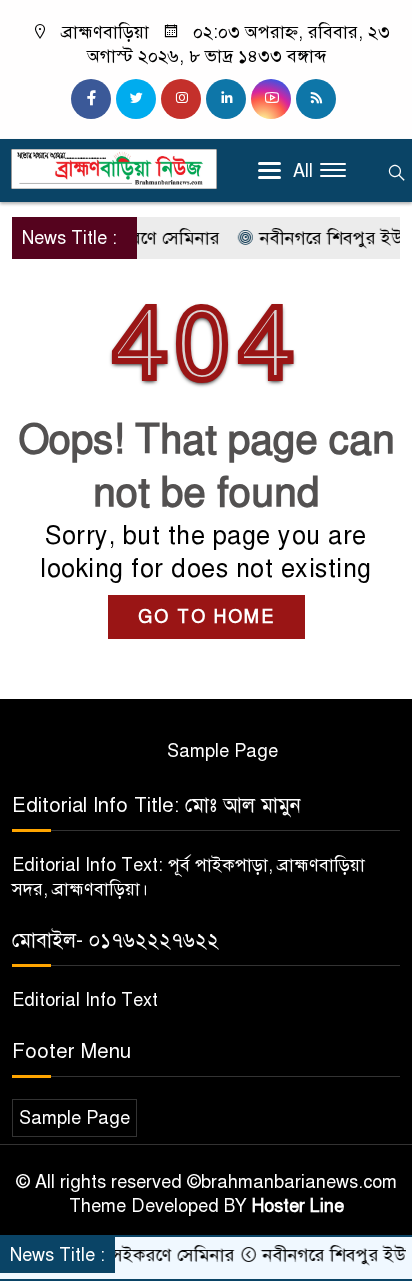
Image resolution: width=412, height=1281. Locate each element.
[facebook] (91, 99)
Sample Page (222, 751)
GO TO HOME (206, 617)
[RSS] (316, 99)
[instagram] (181, 99)
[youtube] (271, 99)
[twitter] (136, 99)
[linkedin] (226, 99)
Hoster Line (298, 1206)
